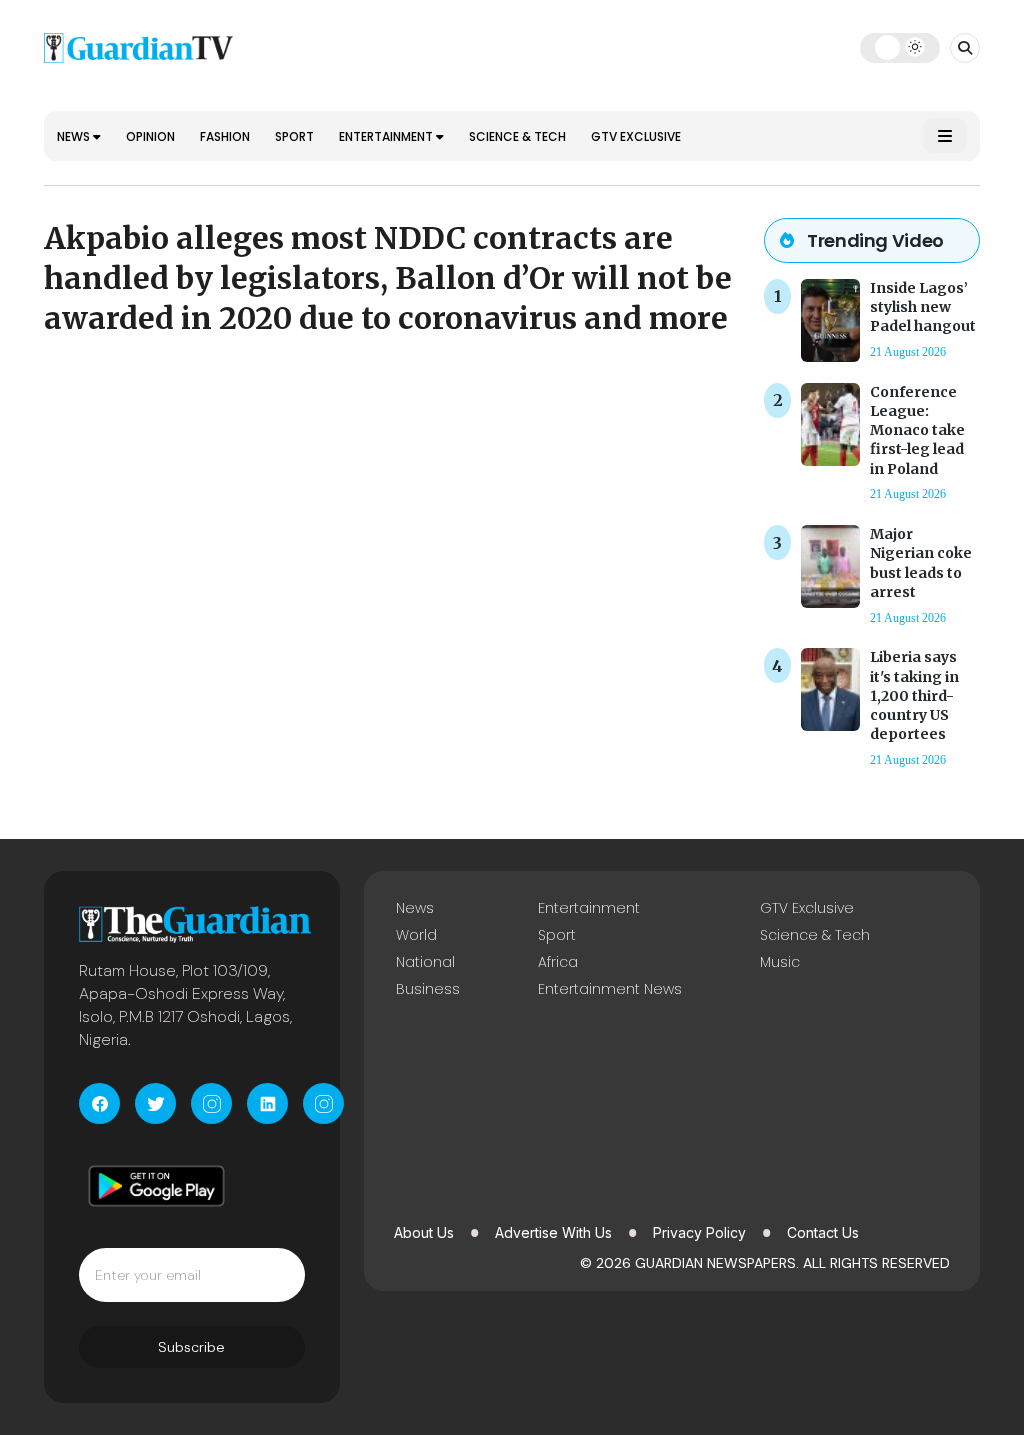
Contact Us (823, 1232)
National (425, 962)
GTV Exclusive (636, 136)
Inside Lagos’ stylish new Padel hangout (923, 307)
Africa (558, 962)
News (75, 136)
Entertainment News (610, 989)
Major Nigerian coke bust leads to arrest (921, 563)
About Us (424, 1232)
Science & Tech (517, 136)
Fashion (225, 136)
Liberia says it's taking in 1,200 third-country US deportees (914, 695)
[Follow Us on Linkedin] (267, 1103)
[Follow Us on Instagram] (211, 1103)
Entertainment (387, 136)
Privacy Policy (699, 1232)
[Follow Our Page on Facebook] (99, 1103)
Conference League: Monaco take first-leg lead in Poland (917, 430)
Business (428, 989)
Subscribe (191, 1347)
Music (780, 962)
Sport (294, 136)
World (416, 935)
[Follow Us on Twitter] (155, 1103)
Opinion (150, 136)
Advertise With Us (553, 1232)
